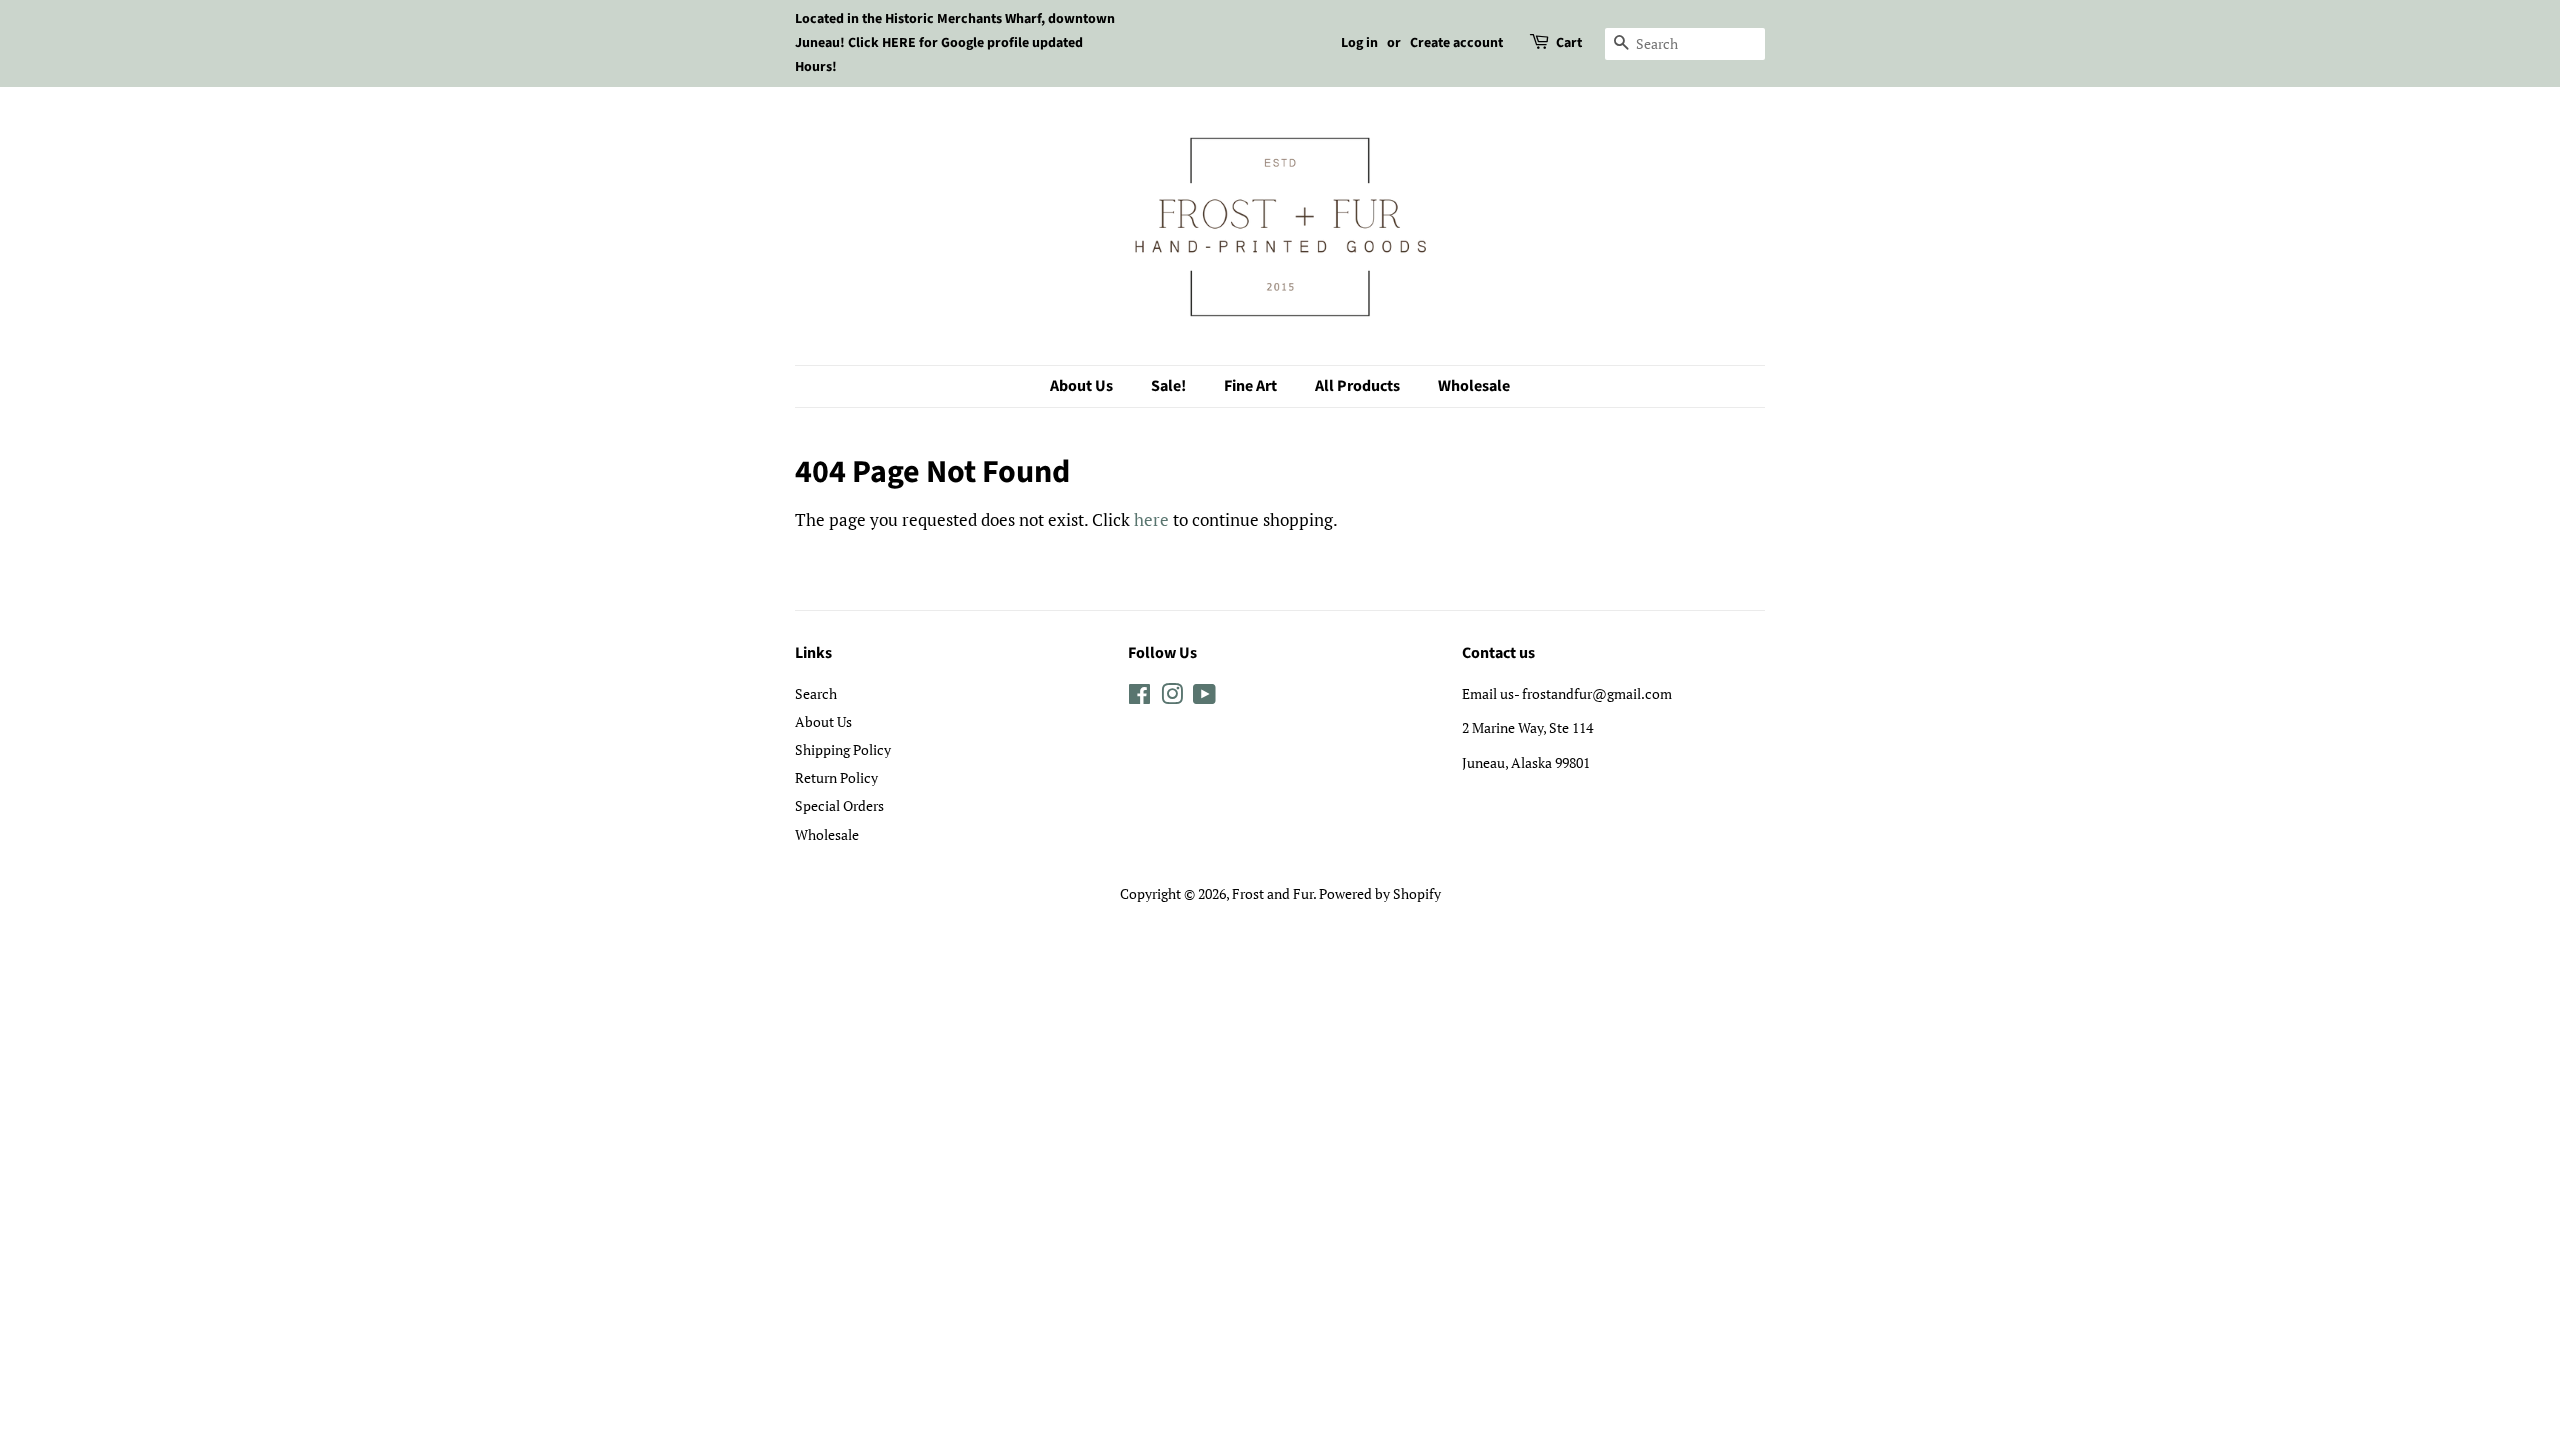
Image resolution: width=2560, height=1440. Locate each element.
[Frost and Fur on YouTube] (1204, 697)
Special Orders (839, 805)
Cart (1569, 43)
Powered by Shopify (1380, 893)
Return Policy (836, 777)
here (1151, 519)
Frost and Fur (1272, 893)
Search (816, 693)
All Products (1357, 386)
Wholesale (1474, 386)
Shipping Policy (843, 749)
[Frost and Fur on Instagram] (1172, 697)
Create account (1456, 43)
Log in (1359, 43)
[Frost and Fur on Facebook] (1139, 697)
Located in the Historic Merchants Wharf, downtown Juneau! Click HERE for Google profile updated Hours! (955, 43)
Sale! (1168, 386)
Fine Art (1250, 386)
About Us (1081, 386)
